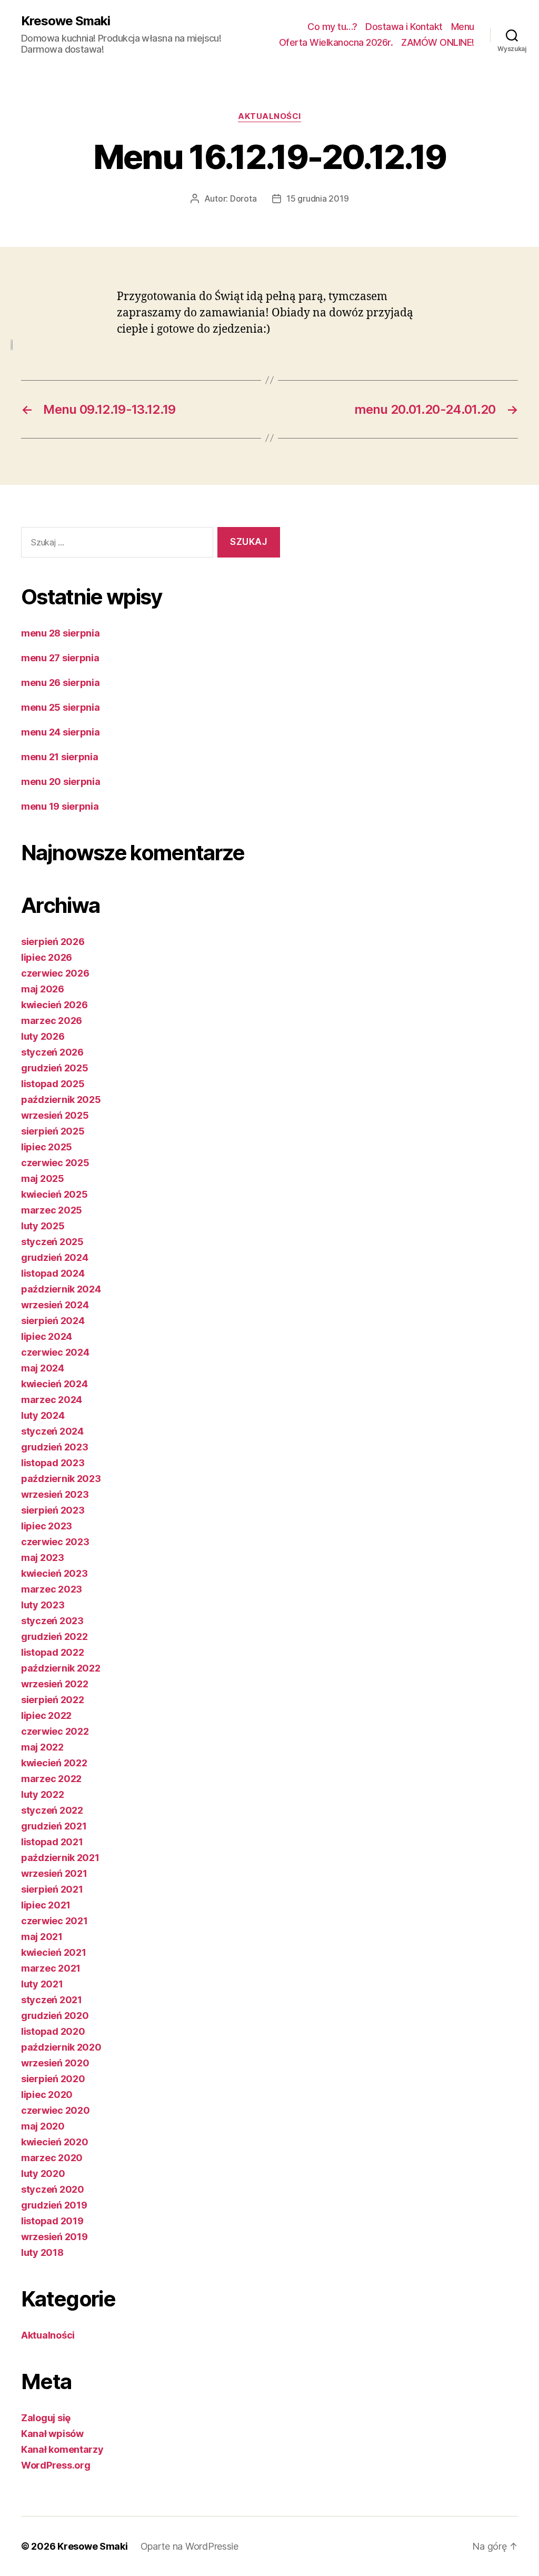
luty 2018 (42, 2252)
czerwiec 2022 (55, 1731)
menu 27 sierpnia (60, 658)
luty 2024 (43, 1415)
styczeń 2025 (52, 1242)
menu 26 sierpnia (61, 683)
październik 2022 (61, 1668)
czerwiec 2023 (55, 1542)
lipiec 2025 (47, 1147)
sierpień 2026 (53, 942)
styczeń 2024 (52, 1431)
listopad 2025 (53, 1084)
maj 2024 (43, 1368)
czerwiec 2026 (55, 973)
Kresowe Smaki (66, 21)
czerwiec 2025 (55, 1163)
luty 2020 (43, 2174)
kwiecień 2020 (55, 2142)
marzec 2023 (52, 1589)
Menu (463, 27)
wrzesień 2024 (55, 1305)
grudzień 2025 (55, 1068)
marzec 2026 (52, 1021)
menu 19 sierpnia (60, 806)
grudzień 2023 (55, 1447)
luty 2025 (43, 1226)
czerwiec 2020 (56, 2110)
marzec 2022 (51, 1779)
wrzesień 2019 (54, 2237)
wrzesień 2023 (55, 1494)
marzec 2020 (52, 2158)
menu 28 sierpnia (61, 633)
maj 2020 (43, 2126)
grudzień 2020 (55, 2016)
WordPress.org (56, 2465)
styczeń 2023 (52, 1621)
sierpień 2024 (53, 1321)
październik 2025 (61, 1100)
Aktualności (269, 116)
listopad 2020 (53, 2031)
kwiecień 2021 (54, 1952)
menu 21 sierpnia (60, 757)
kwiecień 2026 (54, 1005)
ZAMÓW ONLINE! (438, 42)
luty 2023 (43, 1605)
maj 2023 (43, 1558)
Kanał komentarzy (62, 2449)
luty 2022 (43, 1794)
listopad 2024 (53, 1273)
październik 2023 (61, 1479)
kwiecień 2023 (54, 1573)
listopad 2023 (53, 1463)
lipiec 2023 (47, 1526)
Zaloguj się (46, 2418)
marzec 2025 (52, 1210)
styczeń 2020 (53, 2189)
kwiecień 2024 (54, 1384)
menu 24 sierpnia (61, 732)
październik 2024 (61, 1289)
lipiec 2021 (46, 1905)
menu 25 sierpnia (61, 707)
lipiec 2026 (47, 957)
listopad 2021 (52, 1842)
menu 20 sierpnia (61, 782)
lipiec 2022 (46, 1715)
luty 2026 (43, 1036)
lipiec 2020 (47, 2095)
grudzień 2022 (54, 1637)
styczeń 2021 (52, 2000)
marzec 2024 (52, 1400)
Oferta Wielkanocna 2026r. (336, 42)
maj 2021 (42, 1937)
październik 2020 (61, 2047)
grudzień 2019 (54, 2205)
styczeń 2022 (52, 1810)
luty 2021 (42, 1984)
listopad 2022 (53, 1652)
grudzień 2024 (55, 1257)
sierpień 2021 (52, 1889)
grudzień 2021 (54, 1826)
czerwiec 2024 (55, 1352)
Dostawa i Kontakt (404, 27)
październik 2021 (60, 1858)
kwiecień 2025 (54, 1194)
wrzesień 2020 (55, 2063)
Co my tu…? (332, 27)
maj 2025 (43, 1178)
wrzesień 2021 (54, 1873)
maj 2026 (43, 989)
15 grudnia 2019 (317, 198)
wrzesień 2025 (55, 1115)
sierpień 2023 (53, 1510)
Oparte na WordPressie (189, 2546)
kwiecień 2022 (54, 1763)
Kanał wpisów (52, 2434)
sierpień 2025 (53, 1131)
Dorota (243, 198)
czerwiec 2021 (54, 1921)
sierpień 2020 (53, 2079)
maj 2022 (42, 1747)
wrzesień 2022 (55, 1684)
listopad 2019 (52, 2221)
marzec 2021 (51, 1968)
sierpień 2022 (53, 1700)
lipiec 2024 (47, 1336)
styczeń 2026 (52, 1052)
